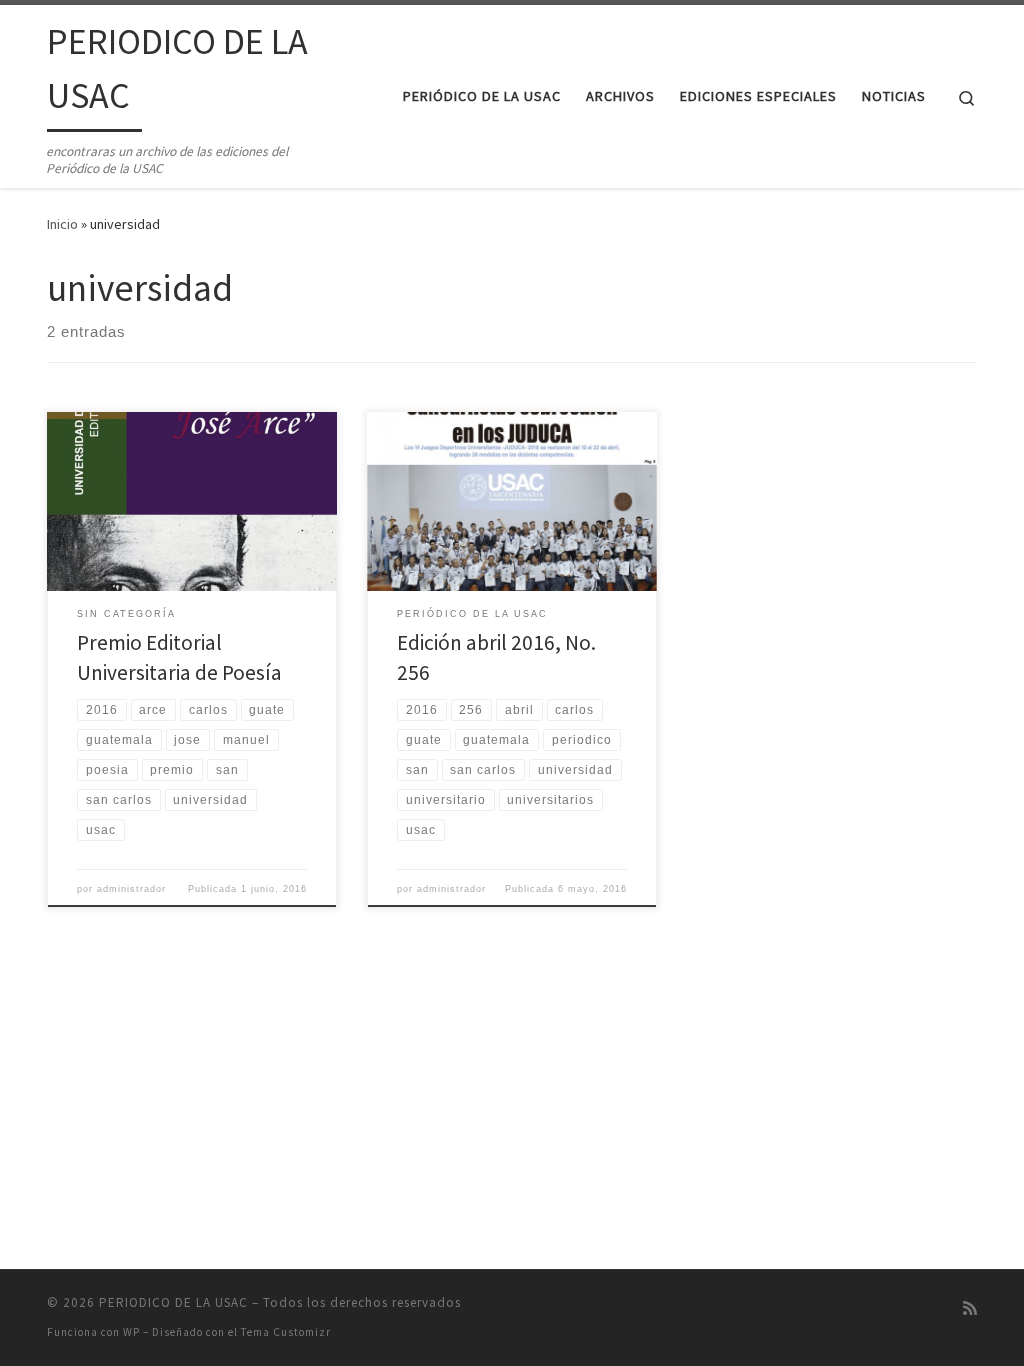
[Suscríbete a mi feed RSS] (970, 1308)
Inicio (62, 224)
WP (131, 1332)
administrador (131, 889)
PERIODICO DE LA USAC (173, 1302)
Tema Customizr (286, 1332)
